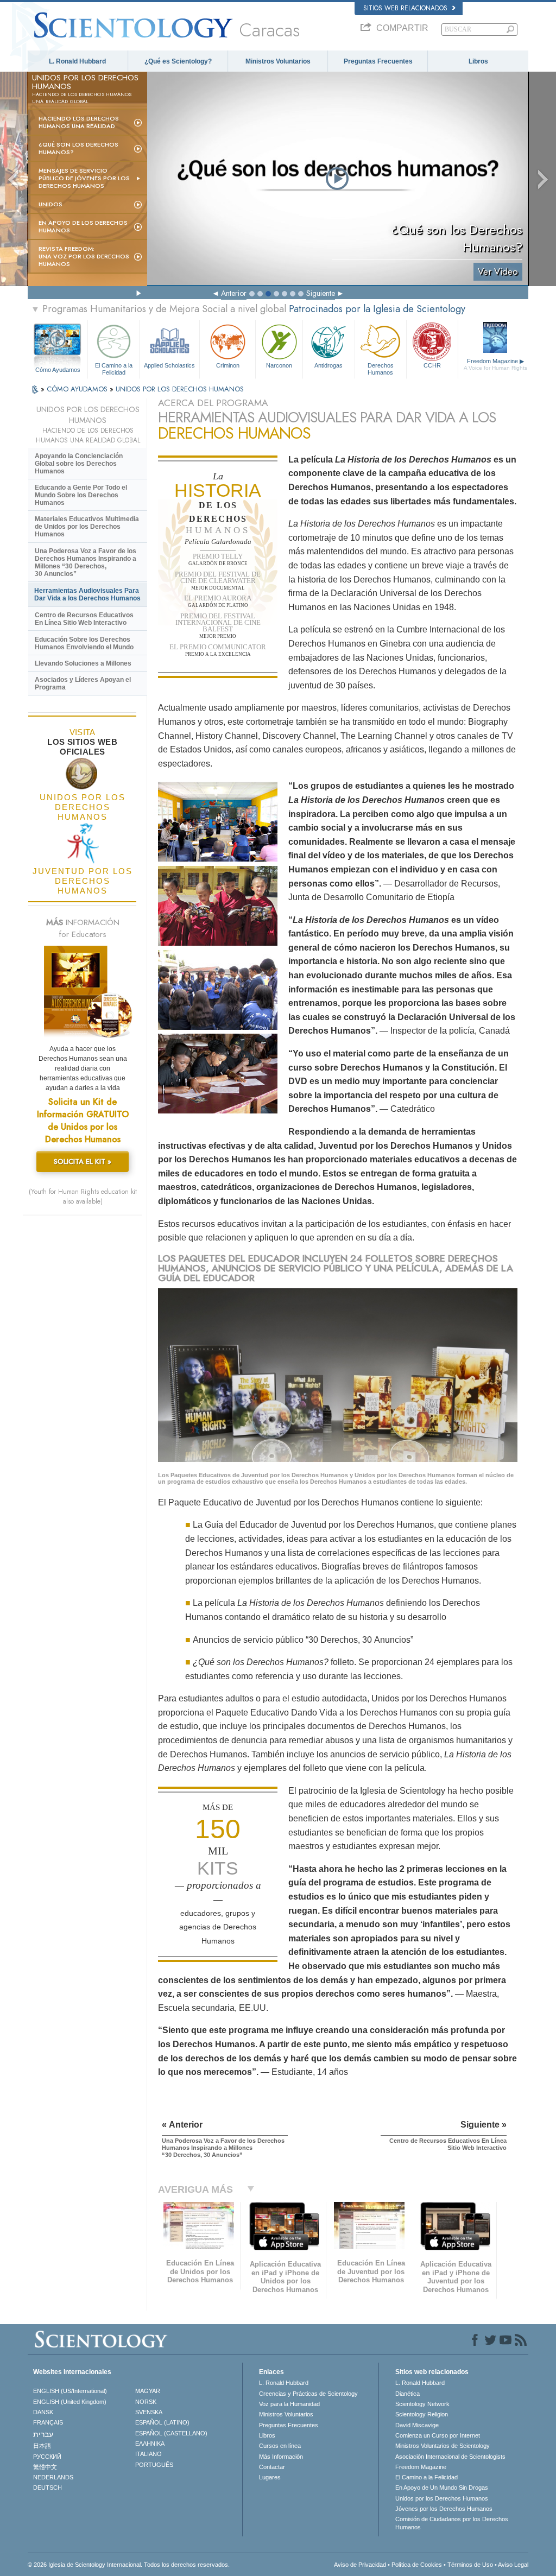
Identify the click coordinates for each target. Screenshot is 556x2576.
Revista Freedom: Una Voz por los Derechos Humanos (84, 256)
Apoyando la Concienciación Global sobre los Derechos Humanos (79, 464)
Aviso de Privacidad (360, 2565)
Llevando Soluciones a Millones (83, 663)
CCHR (432, 365)
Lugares (270, 2477)
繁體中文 (45, 2467)
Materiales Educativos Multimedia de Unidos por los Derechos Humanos (87, 527)
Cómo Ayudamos (58, 370)
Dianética (407, 2394)
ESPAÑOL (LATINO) (162, 2422)
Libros (478, 61)
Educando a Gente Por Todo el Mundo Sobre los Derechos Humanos (81, 495)
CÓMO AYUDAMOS (78, 389)
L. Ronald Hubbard (77, 61)
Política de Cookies (417, 2565)
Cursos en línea (280, 2446)
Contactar (272, 2467)
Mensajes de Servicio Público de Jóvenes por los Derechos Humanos (84, 178)
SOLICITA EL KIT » (83, 1162)
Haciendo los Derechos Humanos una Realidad (79, 122)
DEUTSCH (48, 2488)
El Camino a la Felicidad (114, 368)
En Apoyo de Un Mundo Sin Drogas (442, 2488)
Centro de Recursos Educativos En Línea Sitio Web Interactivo (84, 619)
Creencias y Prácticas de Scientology (308, 2394)
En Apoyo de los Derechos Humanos (83, 226)
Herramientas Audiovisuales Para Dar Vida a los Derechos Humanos (87, 594)
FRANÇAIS (48, 2422)
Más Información (281, 2457)
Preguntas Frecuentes (378, 61)
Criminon (228, 365)
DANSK (43, 2412)
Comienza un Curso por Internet (438, 2435)
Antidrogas (328, 365)
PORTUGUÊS (154, 2465)
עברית (43, 2434)
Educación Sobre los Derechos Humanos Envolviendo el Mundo (84, 643)
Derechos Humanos (381, 368)
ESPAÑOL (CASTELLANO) (171, 2433)
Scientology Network (422, 2404)
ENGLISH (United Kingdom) (70, 2402)
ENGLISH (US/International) (70, 2391)
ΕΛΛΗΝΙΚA (150, 2444)
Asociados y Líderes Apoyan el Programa (83, 683)
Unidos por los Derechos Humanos (442, 2498)
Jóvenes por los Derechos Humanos (444, 2509)
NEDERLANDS (53, 2477)
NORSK (146, 2402)
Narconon (279, 365)
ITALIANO (149, 2454)
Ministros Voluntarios (278, 61)
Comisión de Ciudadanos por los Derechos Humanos (452, 2523)
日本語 (42, 2446)
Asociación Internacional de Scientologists (450, 2457)
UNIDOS (50, 204)
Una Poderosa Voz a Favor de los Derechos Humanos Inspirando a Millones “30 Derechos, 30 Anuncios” (86, 562)
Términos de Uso (470, 2565)
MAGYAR (148, 2391)
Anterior (234, 293)
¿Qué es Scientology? (178, 61)
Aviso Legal (513, 2565)
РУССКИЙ (47, 2457)
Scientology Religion (422, 2414)
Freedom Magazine (495, 364)
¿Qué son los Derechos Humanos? (78, 148)
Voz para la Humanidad (289, 2404)
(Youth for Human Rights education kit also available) (83, 1197)
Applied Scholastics (169, 365)
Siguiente (321, 293)
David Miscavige (417, 2425)
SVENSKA (149, 2412)
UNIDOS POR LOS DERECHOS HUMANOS (180, 389)
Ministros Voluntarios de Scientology (443, 2446)
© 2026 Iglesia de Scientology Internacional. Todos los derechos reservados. (129, 2565)
